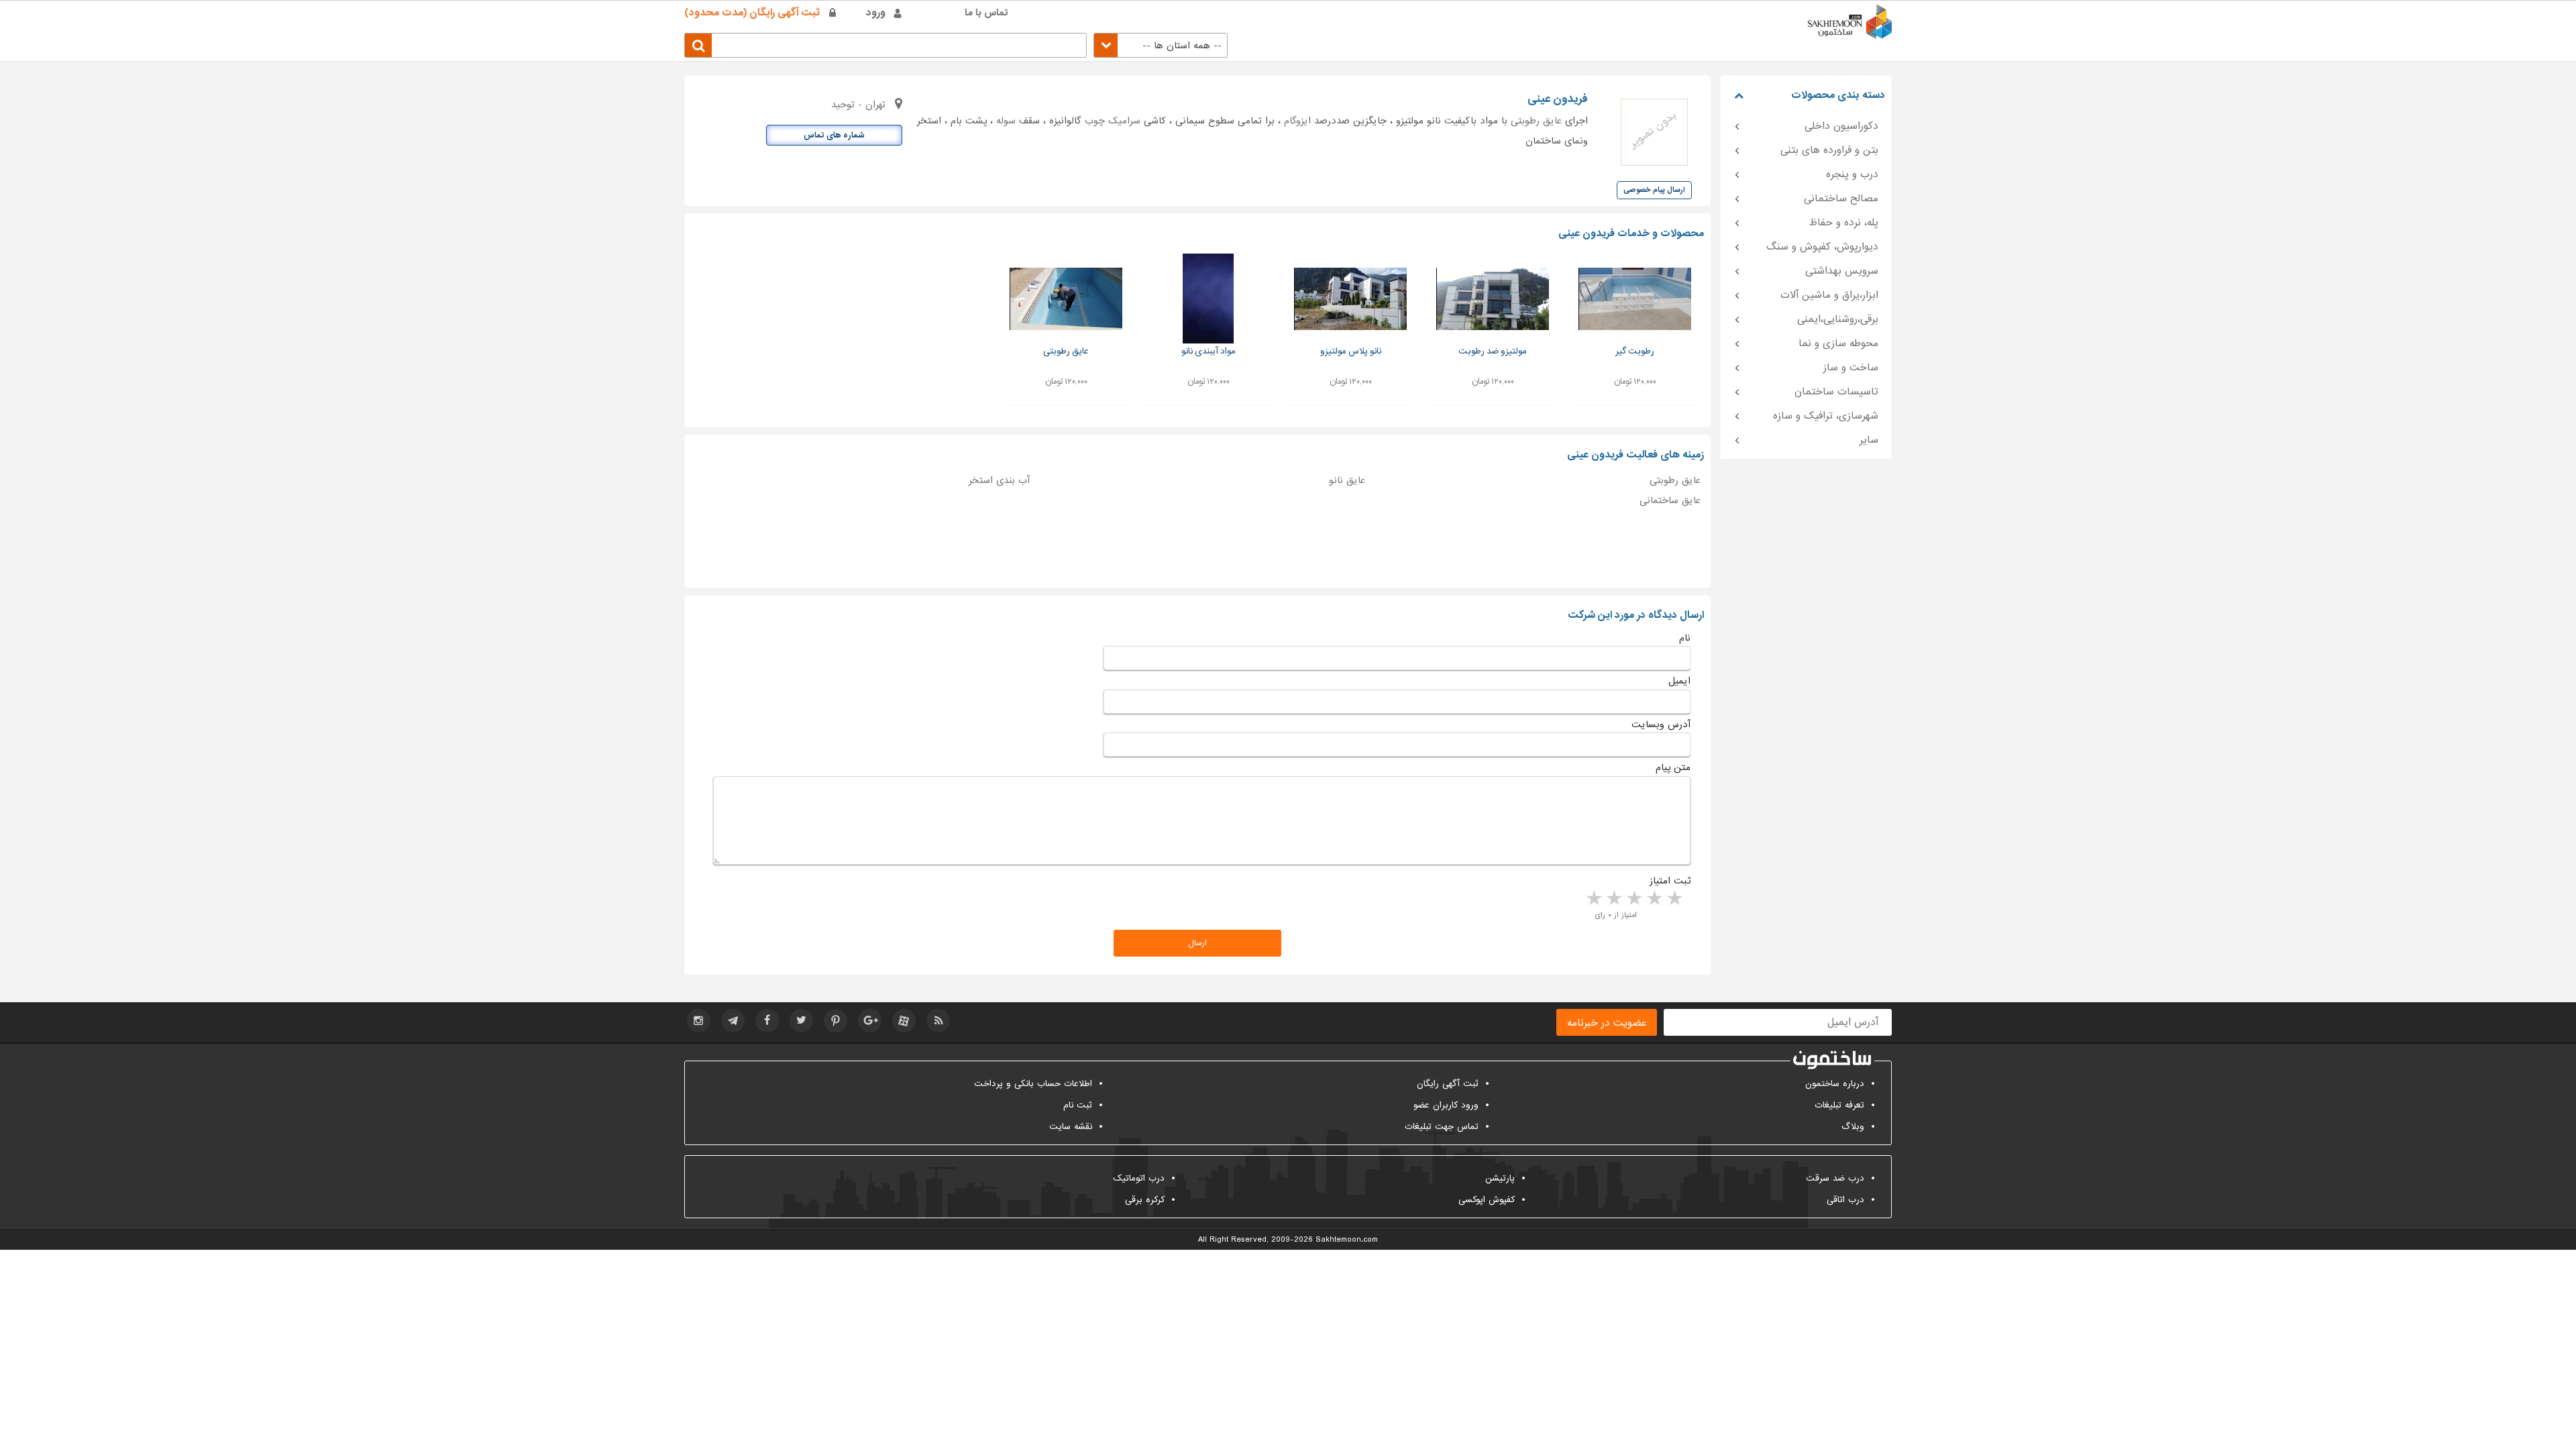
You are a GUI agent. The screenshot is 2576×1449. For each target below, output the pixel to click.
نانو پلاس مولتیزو (1351, 351)
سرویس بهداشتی (1842, 271)
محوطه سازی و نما (1838, 343)
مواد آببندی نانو (1209, 351)
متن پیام (1673, 767)
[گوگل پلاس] (870, 1021)
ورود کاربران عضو (1446, 1105)
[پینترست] (836, 1021)
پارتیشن (1500, 1178)
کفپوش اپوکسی (1487, 1200)
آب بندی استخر (999, 480)
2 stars (1654, 899)
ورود (876, 13)
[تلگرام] (733, 1021)
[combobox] (1161, 45)
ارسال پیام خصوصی (1654, 190)
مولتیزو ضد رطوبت (1493, 351)
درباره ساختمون (1835, 1084)
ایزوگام (1297, 121)
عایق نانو (1347, 480)
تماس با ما (986, 13)
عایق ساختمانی (1670, 500)
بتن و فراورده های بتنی (1829, 150)
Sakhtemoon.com (1347, 1240)
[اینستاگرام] (699, 1021)
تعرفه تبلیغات (1839, 1105)
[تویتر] (801, 1021)
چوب (1095, 121)
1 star (1674, 899)
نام (1685, 638)
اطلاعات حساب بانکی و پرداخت (1033, 1084)
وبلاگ (1853, 1127)
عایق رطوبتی (1536, 121)
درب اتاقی (1845, 1200)
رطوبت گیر (1635, 351)
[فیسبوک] (767, 1021)
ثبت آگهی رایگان (1448, 1084)
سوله (1006, 121)
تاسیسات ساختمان (1836, 392)
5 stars (1593, 899)
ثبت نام (1078, 1105)
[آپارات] (904, 1021)
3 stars (1633, 899)
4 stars (1613, 899)
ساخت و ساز (1851, 368)
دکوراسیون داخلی (1841, 126)
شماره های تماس (834, 136)
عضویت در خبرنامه (1607, 1023)
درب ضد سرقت (1835, 1178)
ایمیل (1679, 681)
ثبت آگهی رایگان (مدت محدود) (752, 13)
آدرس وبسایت (1661, 724)
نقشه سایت (1071, 1127)
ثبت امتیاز (1670, 881)
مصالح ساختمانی (1841, 199)
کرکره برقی (1145, 1200)
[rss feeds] (938, 1021)
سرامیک (1124, 121)
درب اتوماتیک (1139, 1178)
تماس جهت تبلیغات (1442, 1127)
